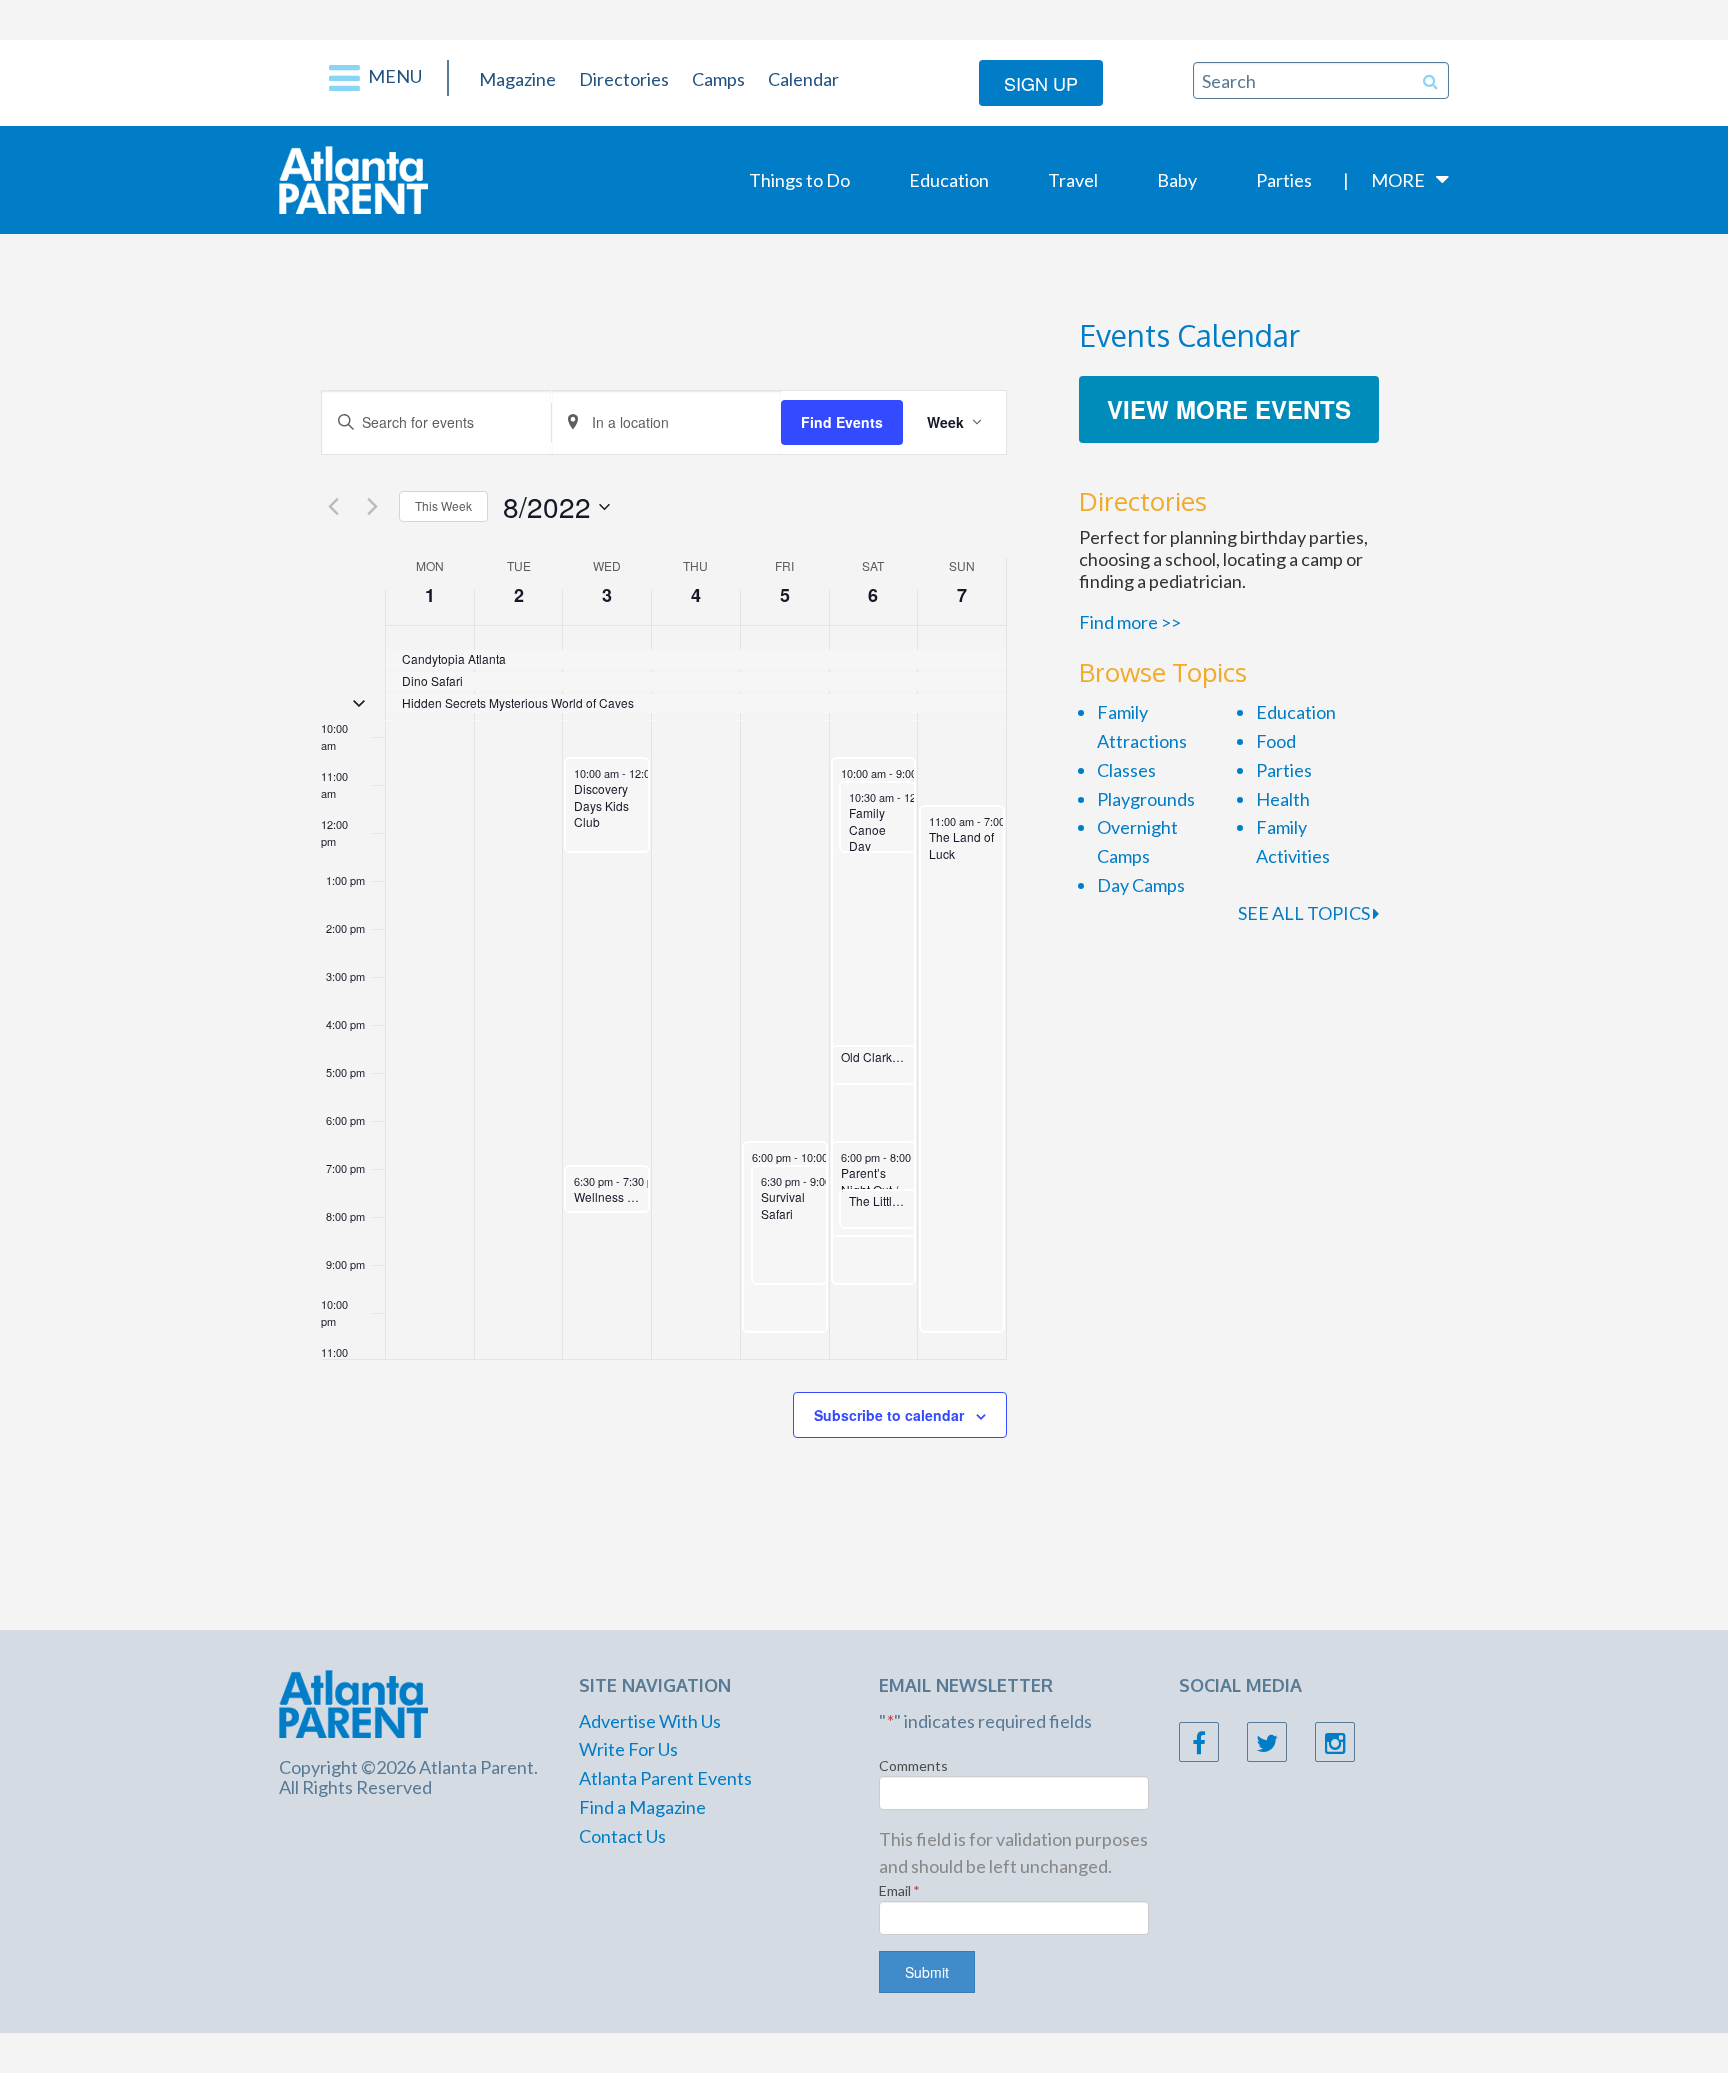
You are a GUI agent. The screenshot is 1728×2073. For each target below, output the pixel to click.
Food (1276, 741)
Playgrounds (1146, 799)
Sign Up (1041, 83)
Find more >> (1130, 622)
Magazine (517, 79)
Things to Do (799, 180)
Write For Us (628, 1749)
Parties (1284, 180)
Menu (393, 76)
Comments (913, 1765)
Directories (624, 79)
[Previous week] (333, 507)
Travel (1073, 180)
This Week (443, 505)
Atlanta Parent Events (665, 1778)
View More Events (1229, 409)
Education (949, 180)
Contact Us (622, 1836)
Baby (1177, 180)
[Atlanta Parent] (353, 178)
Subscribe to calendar (889, 1415)
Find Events (842, 422)
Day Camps (1141, 885)
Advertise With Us (650, 1721)
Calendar (803, 79)
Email (899, 1890)
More (1398, 180)
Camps (718, 79)
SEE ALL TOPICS (1305, 913)
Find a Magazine (642, 1807)
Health (1283, 799)
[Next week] (372, 507)
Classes (1126, 770)
